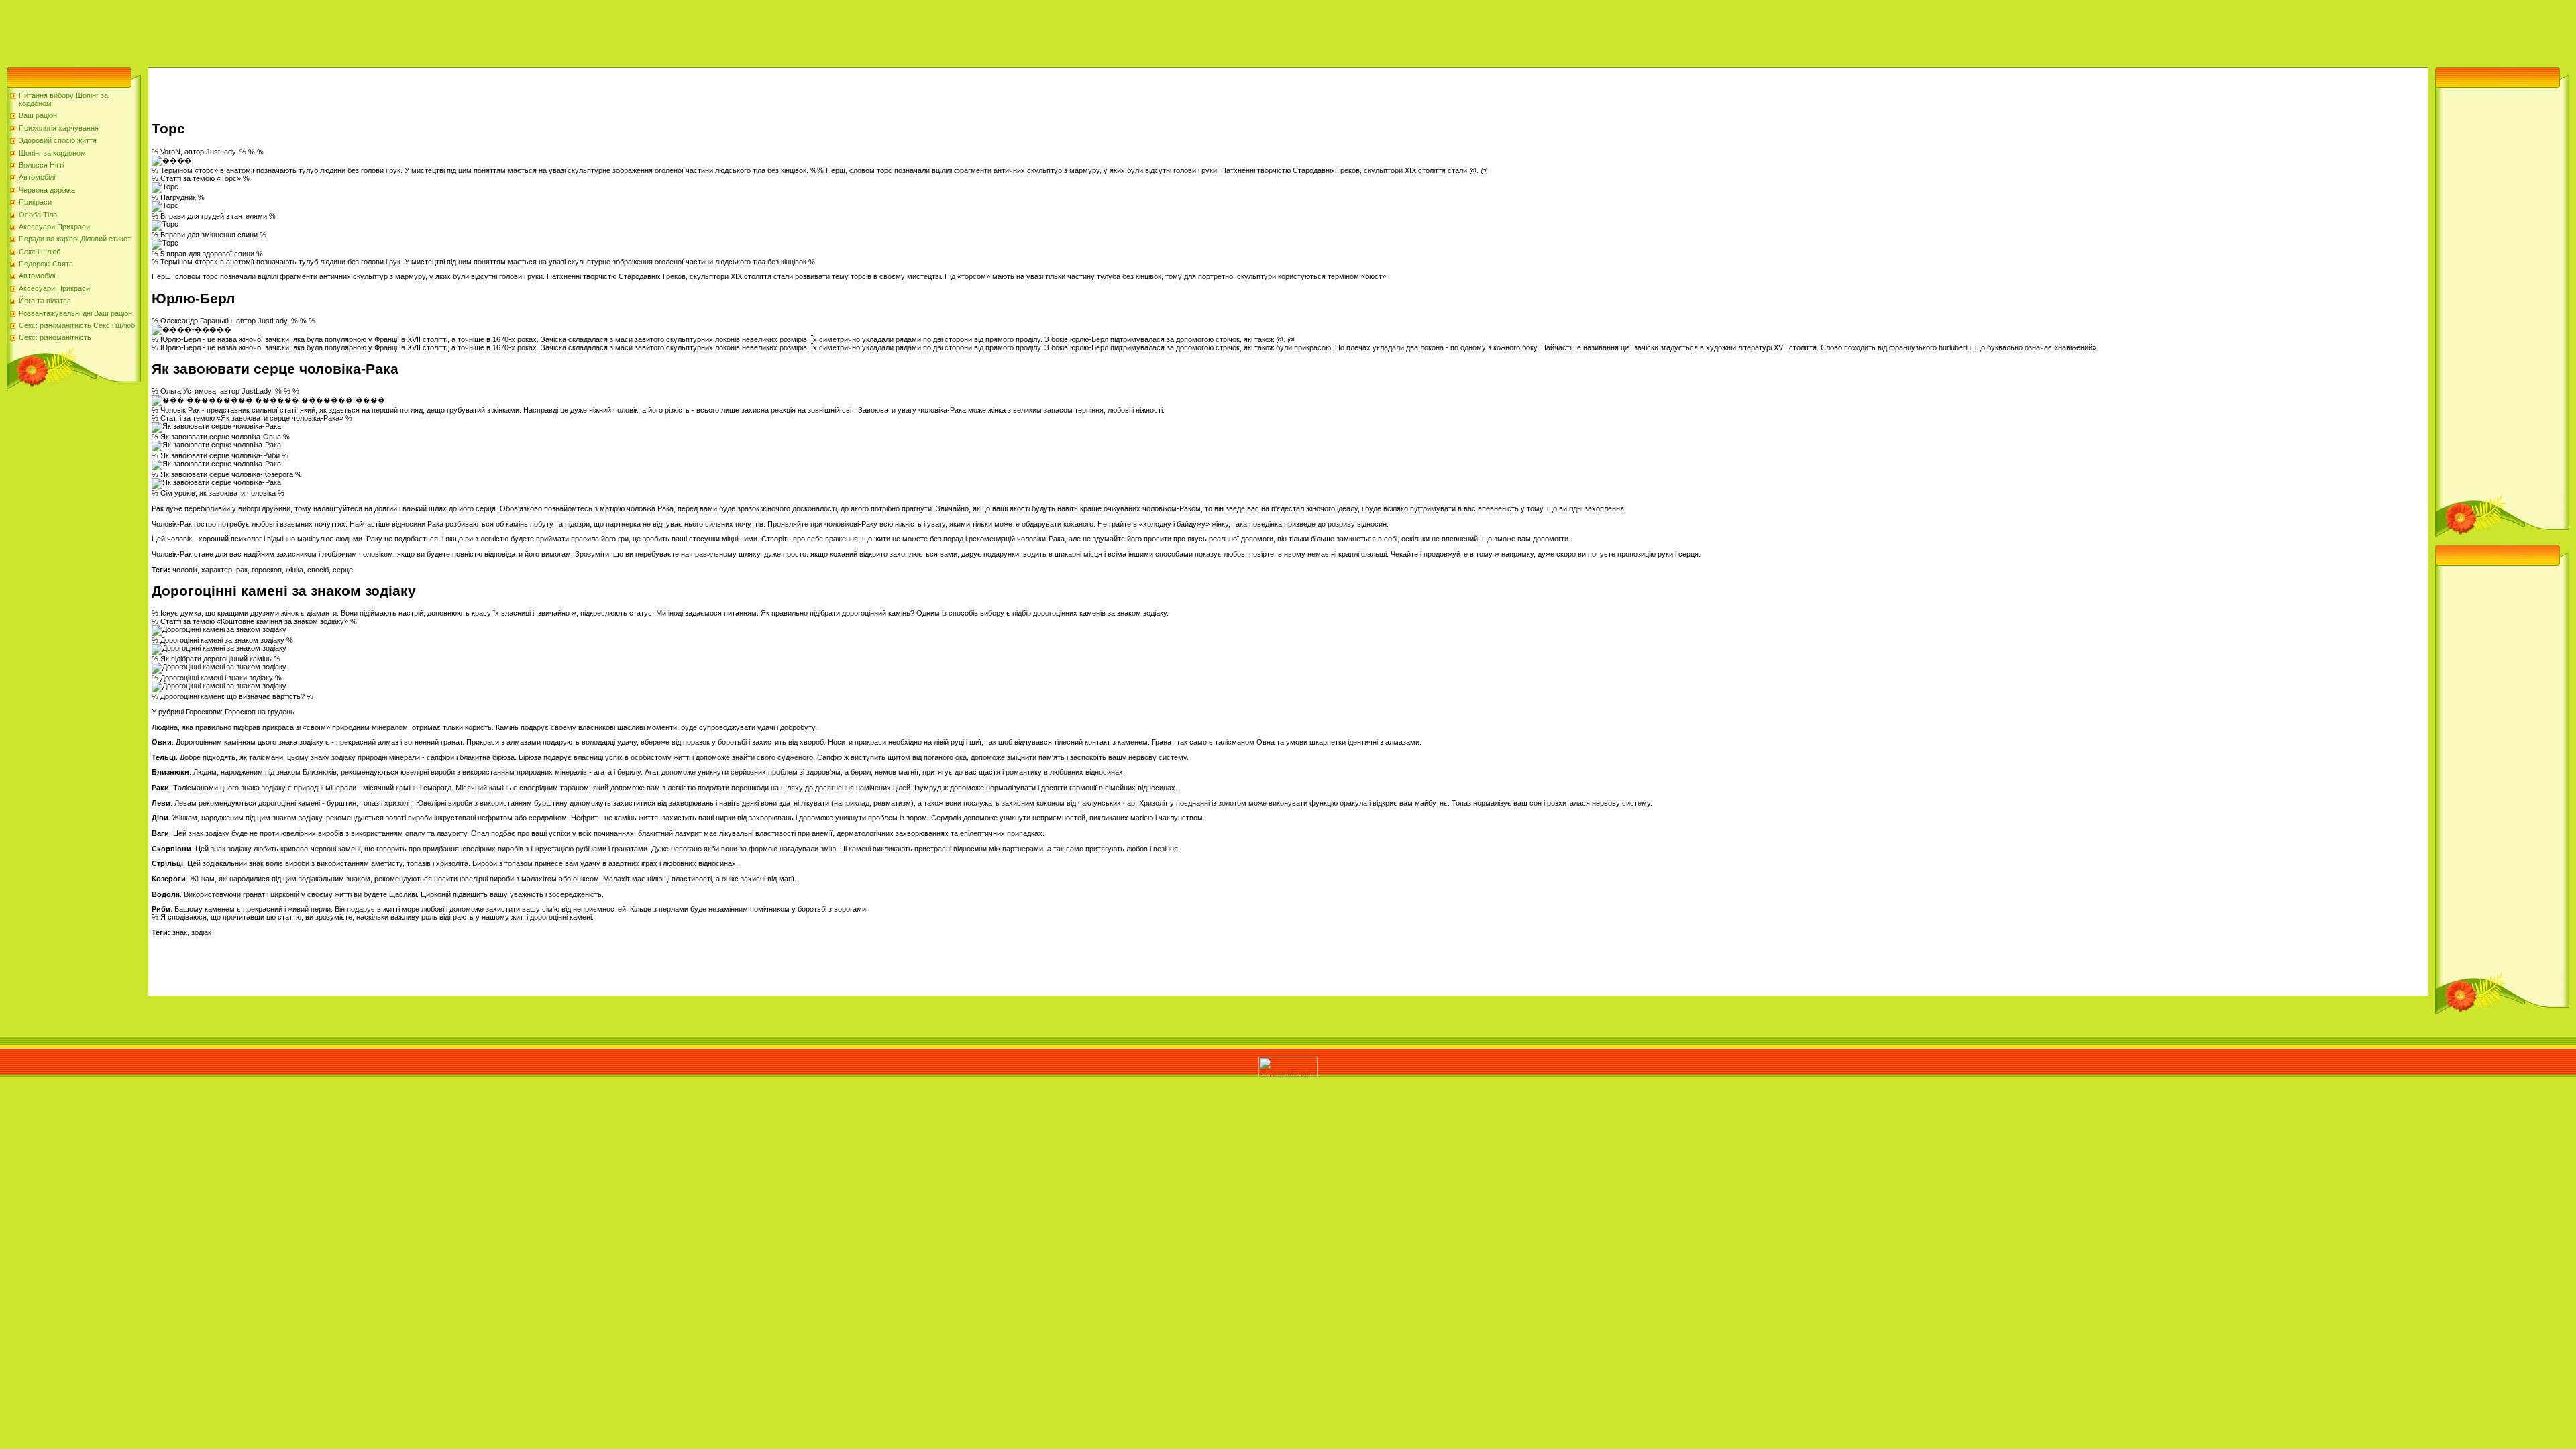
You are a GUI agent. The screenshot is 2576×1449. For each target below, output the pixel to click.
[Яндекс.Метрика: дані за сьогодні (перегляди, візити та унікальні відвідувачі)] (1288, 1067)
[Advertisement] (244, 30)
